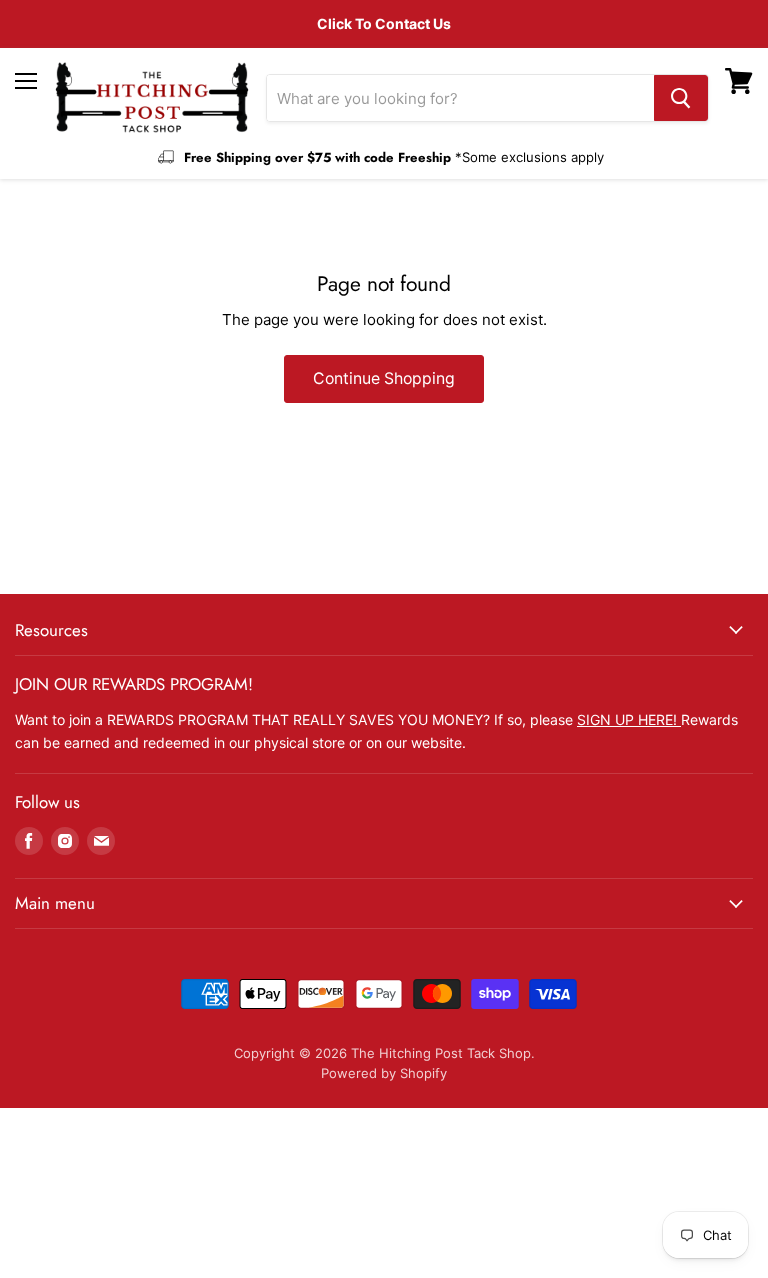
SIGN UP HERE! (629, 719)
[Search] (681, 98)
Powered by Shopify (384, 1073)
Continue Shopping (384, 378)
